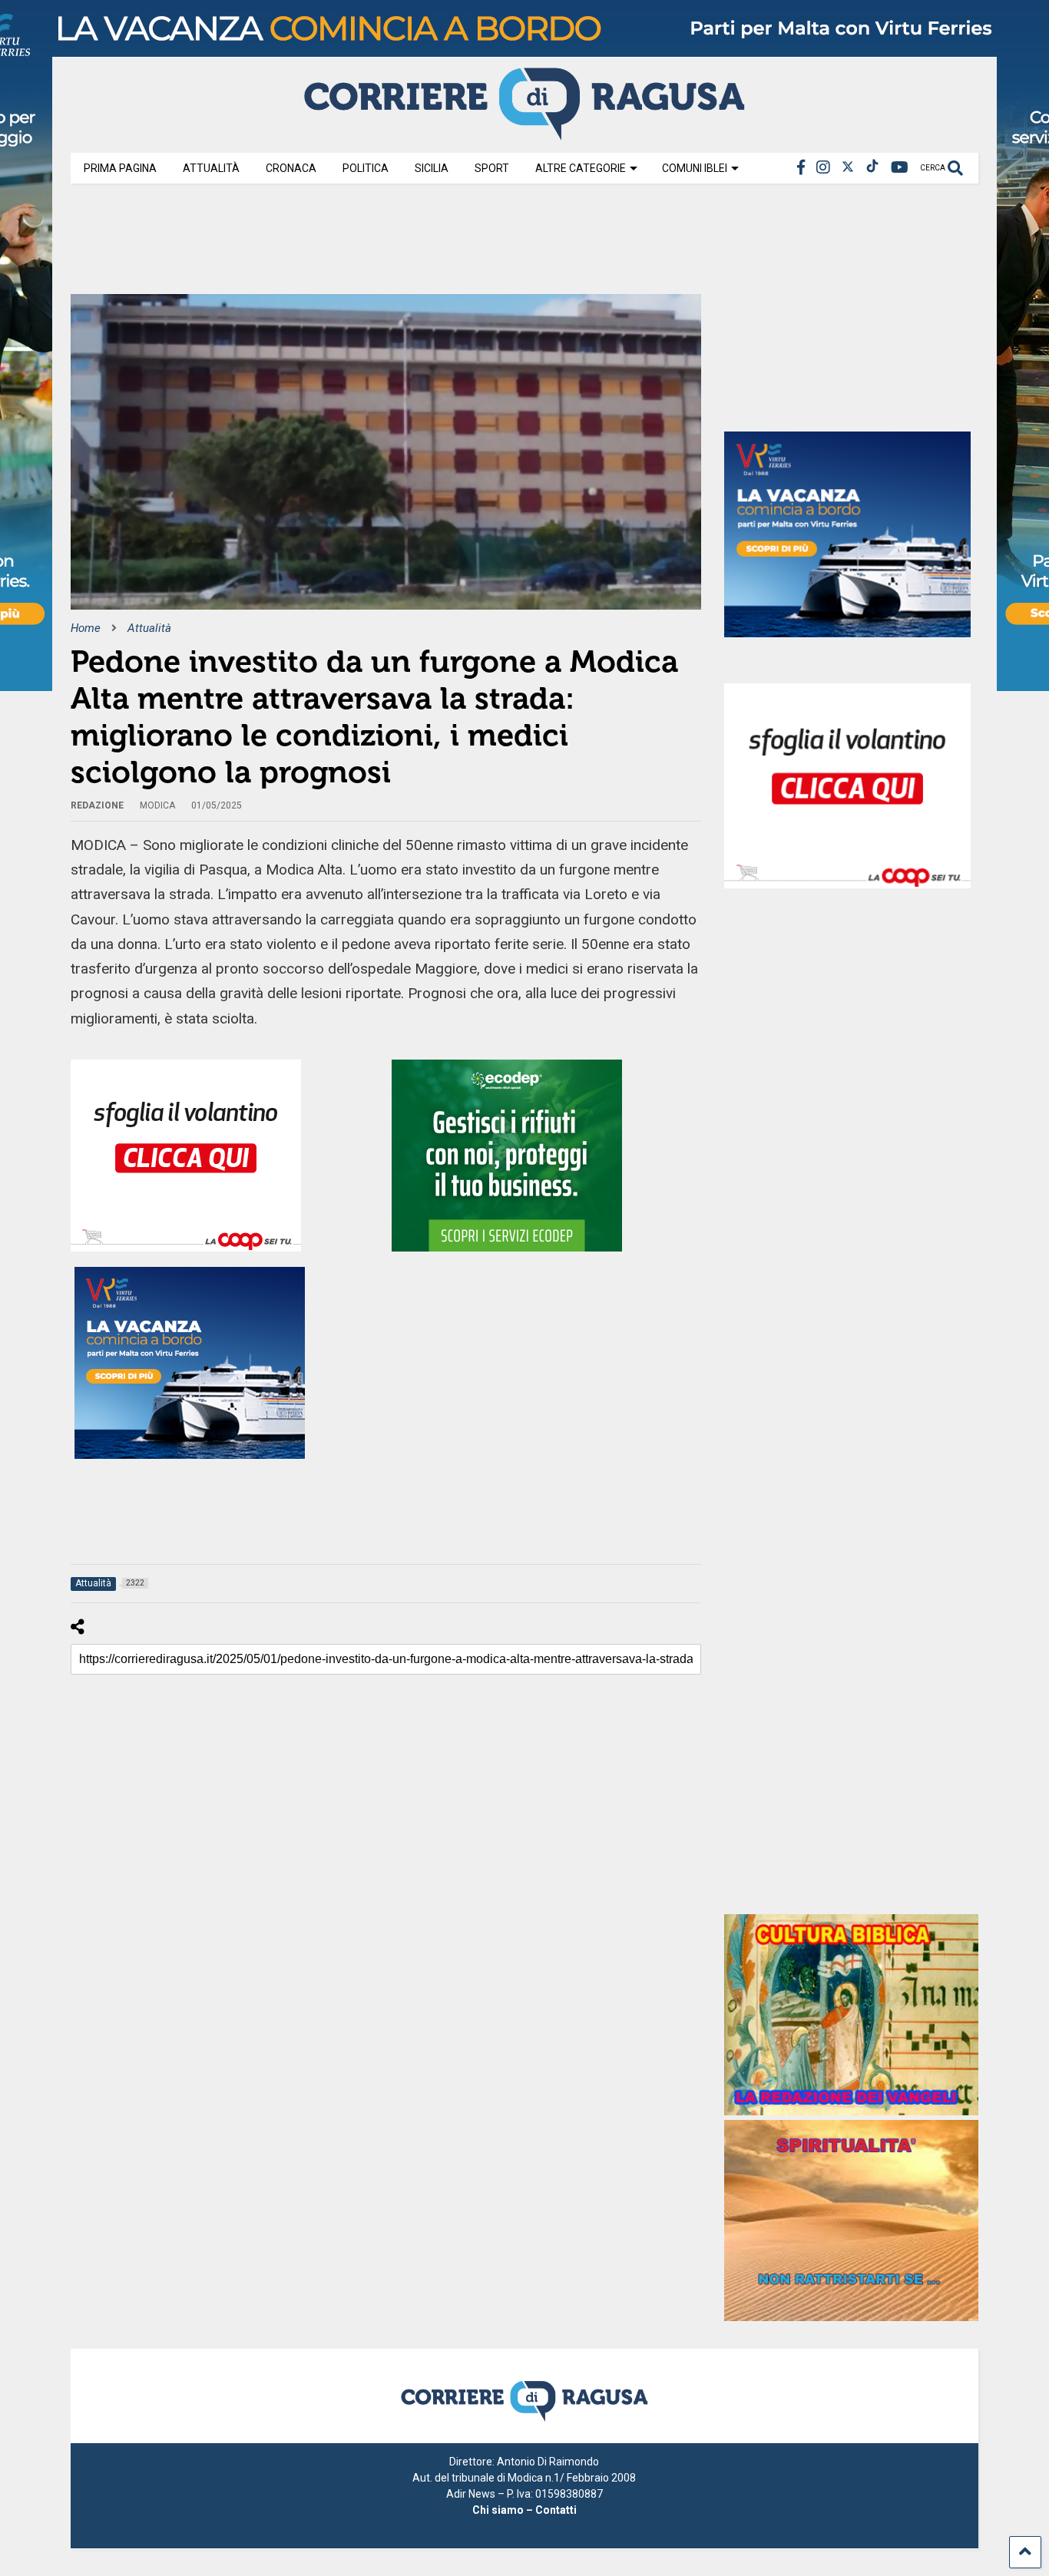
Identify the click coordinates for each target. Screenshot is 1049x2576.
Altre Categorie (581, 168)
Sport (492, 168)
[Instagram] (823, 168)
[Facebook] (801, 168)
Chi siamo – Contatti (524, 2510)
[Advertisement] (350, 244)
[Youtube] (900, 168)
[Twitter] (848, 168)
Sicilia (432, 168)
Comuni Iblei (695, 168)
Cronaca (291, 168)
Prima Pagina (120, 168)
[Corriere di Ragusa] (524, 134)
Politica (366, 168)
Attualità (211, 168)
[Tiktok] (872, 168)
